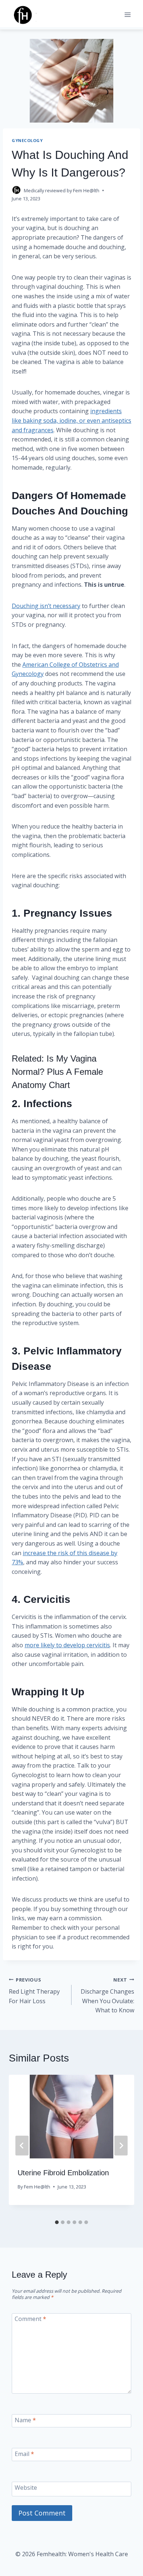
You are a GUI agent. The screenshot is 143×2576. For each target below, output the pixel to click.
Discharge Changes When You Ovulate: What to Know (107, 1995)
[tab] (57, 2222)
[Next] (121, 2146)
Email (24, 2454)
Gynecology (27, 140)
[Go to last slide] (22, 2146)
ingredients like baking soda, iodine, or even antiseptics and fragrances (71, 420)
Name (25, 2420)
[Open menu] (127, 14)
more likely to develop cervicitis (67, 1645)
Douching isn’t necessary (46, 606)
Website (26, 2487)
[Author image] (16, 190)
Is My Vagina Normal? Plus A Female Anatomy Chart (57, 1072)
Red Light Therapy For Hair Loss (34, 1991)
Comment (30, 2319)
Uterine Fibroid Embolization (63, 2173)
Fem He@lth (86, 190)
